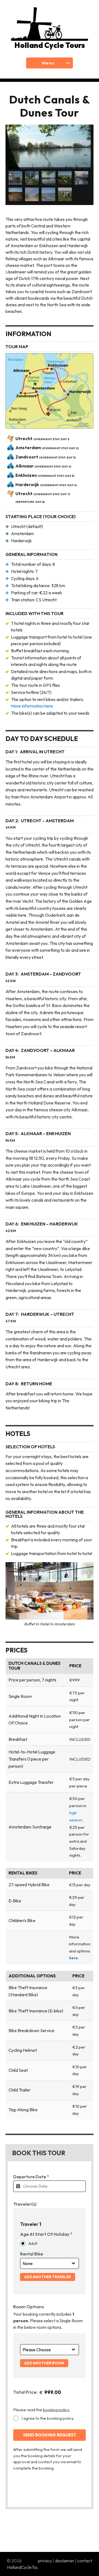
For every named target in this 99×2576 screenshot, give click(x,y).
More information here (32, 706)
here (73, 1958)
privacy (45, 2561)
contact (85, 2561)
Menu (48, 63)
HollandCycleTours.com (29, 2567)
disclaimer (65, 2561)
